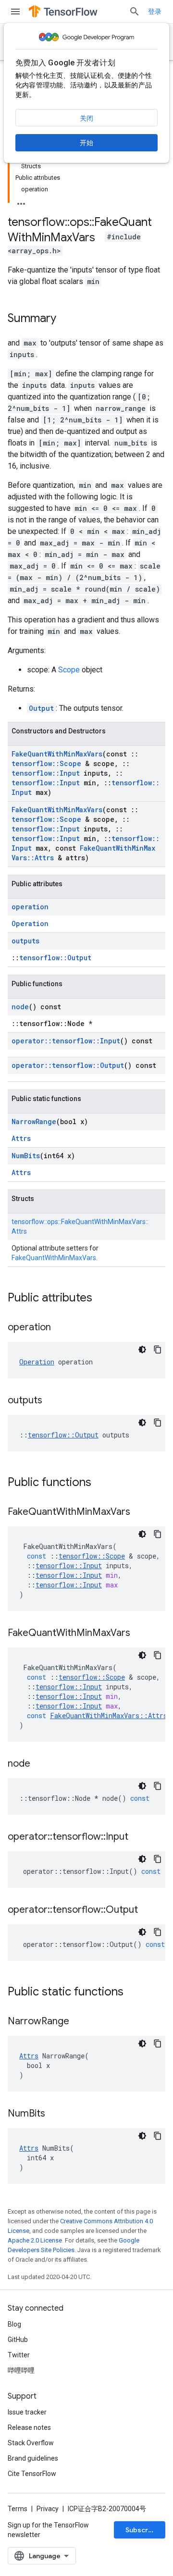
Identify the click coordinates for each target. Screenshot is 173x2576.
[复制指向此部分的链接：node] (40, 1764)
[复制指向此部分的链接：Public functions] (101, 1483)
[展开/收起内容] (21, 201)
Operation (30, 923)
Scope (69, 670)
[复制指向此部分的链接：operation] (61, 1328)
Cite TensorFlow (32, 2474)
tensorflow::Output (55, 958)
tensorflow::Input (46, 773)
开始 (86, 143)
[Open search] (135, 12)
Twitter (19, 2355)
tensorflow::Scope (46, 763)
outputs (25, 941)
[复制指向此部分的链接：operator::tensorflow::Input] (138, 1837)
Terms (18, 2509)
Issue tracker (27, 2412)
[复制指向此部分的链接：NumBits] (55, 2114)
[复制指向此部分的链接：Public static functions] (133, 1993)
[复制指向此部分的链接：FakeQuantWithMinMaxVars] (140, 1512)
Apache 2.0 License (35, 2240)
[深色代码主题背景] (142, 1350)
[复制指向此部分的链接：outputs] (52, 1401)
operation (30, 907)
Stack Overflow (31, 2443)
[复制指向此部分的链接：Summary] (66, 319)
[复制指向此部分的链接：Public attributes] (102, 1299)
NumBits (26, 1156)
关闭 (86, 118)
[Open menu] (15, 12)
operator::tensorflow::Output (68, 1065)
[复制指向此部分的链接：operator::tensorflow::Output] (148, 1910)
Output (41, 708)
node (20, 1007)
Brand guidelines (33, 2458)
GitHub (18, 2340)
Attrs (21, 1138)
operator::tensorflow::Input (66, 1041)
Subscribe (142, 2530)
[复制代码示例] (158, 1350)
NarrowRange (34, 1121)
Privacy (48, 2509)
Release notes (29, 2427)
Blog (14, 2324)
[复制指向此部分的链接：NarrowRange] (79, 2022)
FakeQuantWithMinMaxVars (57, 754)
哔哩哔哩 (21, 2370)
